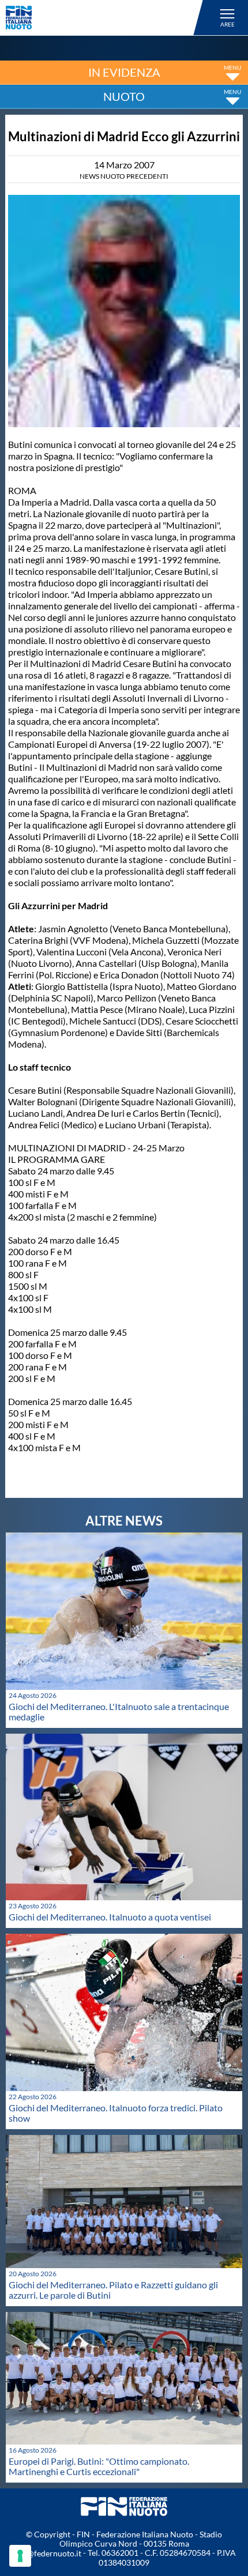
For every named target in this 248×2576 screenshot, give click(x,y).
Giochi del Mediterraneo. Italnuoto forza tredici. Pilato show (116, 2113)
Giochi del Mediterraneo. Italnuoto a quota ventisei (110, 1917)
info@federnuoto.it (47, 2553)
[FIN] (106, 18)
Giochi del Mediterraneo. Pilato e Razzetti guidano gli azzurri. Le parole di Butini (113, 2290)
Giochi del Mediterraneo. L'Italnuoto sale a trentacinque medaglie (119, 1711)
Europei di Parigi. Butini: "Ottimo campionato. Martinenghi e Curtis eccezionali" (99, 2466)
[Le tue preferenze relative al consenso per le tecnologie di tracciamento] (20, 2556)
